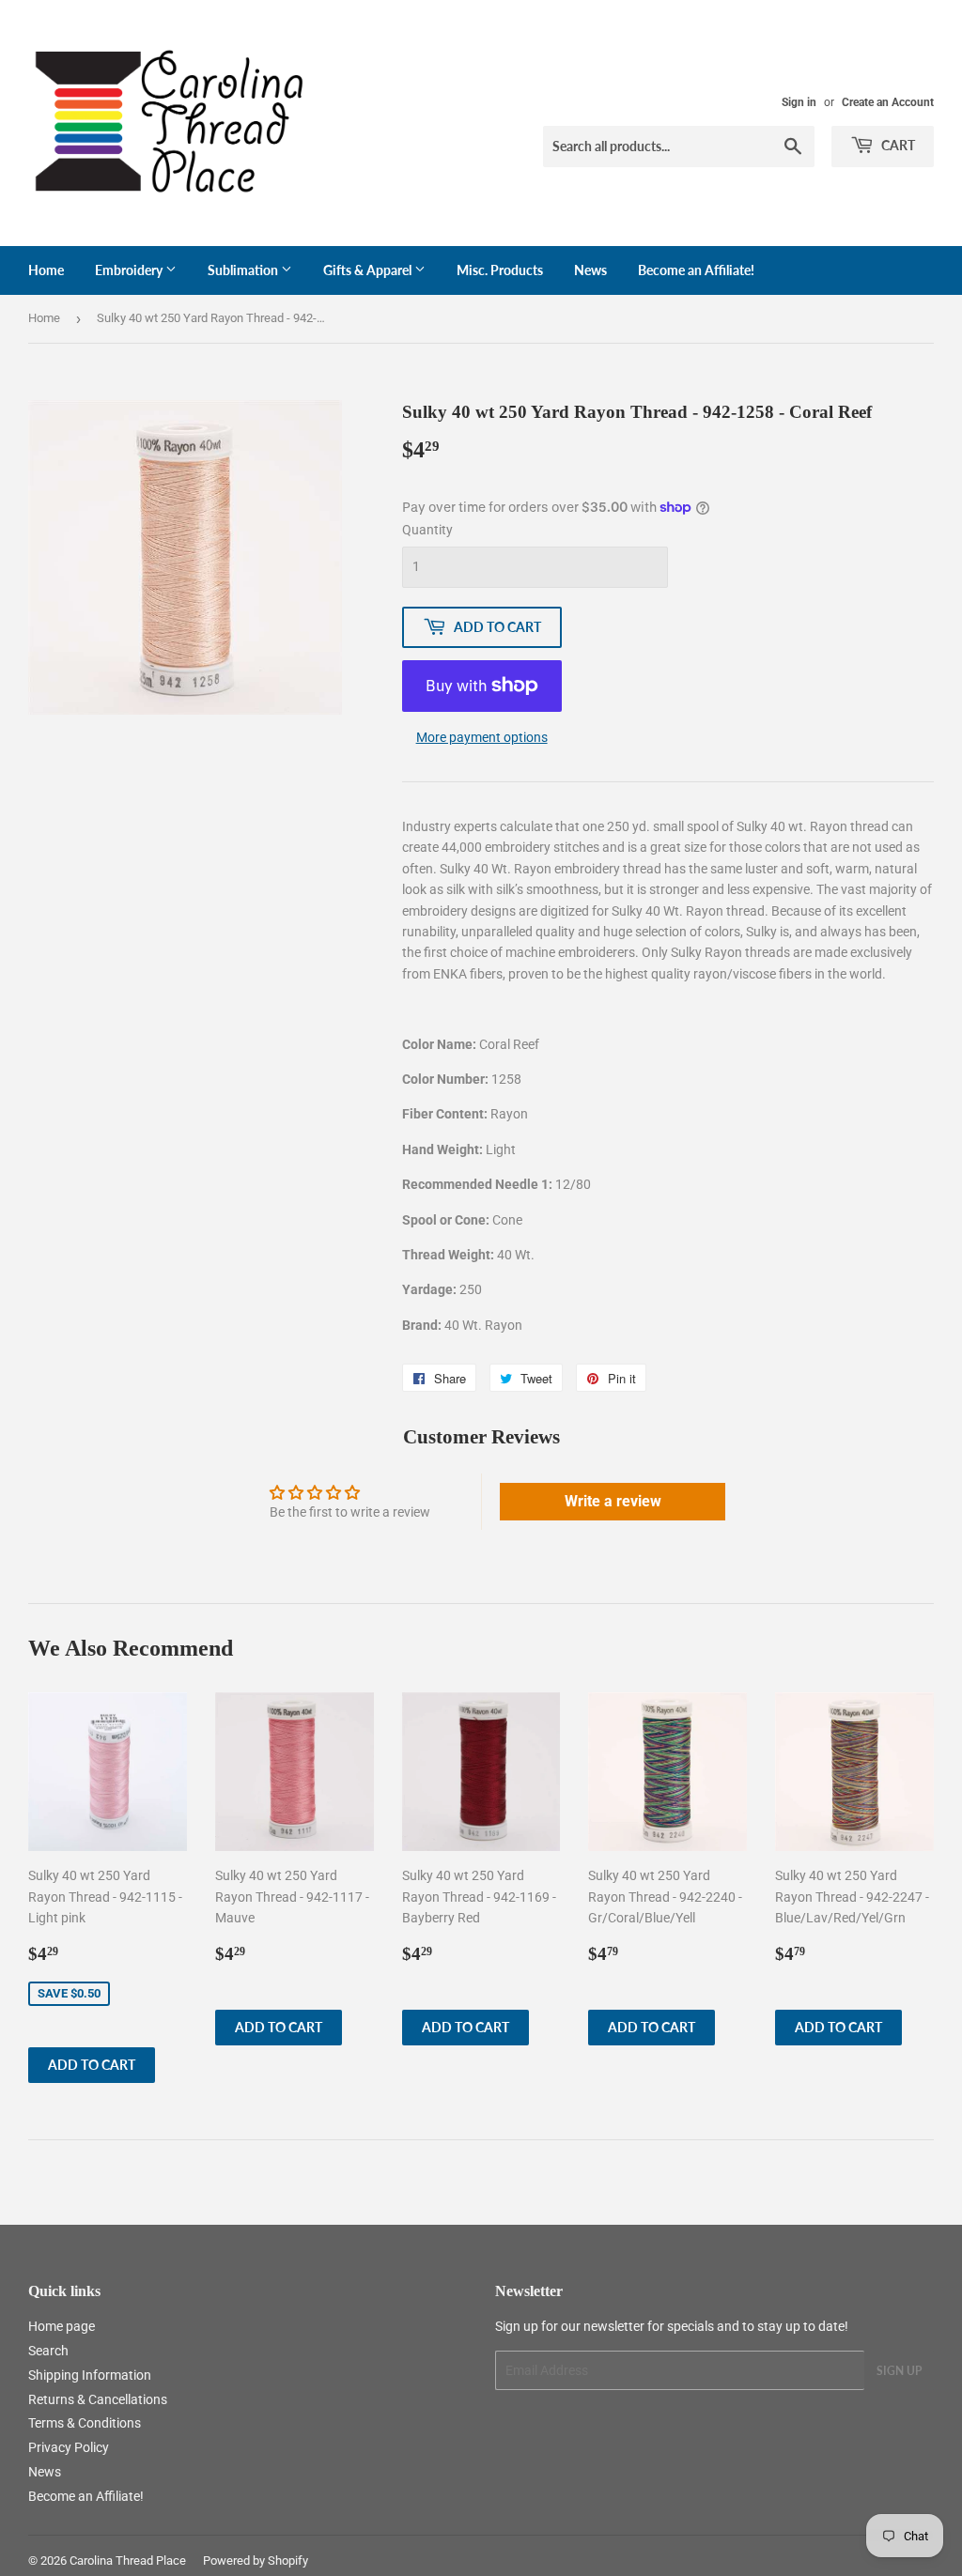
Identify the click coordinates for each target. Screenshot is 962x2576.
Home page (62, 2326)
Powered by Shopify (256, 2561)
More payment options (482, 737)
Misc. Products (500, 270)
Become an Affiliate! (696, 270)
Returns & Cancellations (98, 2399)
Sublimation (244, 270)
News (590, 270)
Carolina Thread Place (128, 2561)
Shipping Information (90, 2375)
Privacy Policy (69, 2447)
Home (46, 270)
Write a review (613, 1501)
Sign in (799, 102)
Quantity (427, 530)
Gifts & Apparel (369, 270)
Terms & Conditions (85, 2423)
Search (48, 2351)
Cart (897, 145)
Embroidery (130, 270)
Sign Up (899, 2371)
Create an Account (888, 102)
